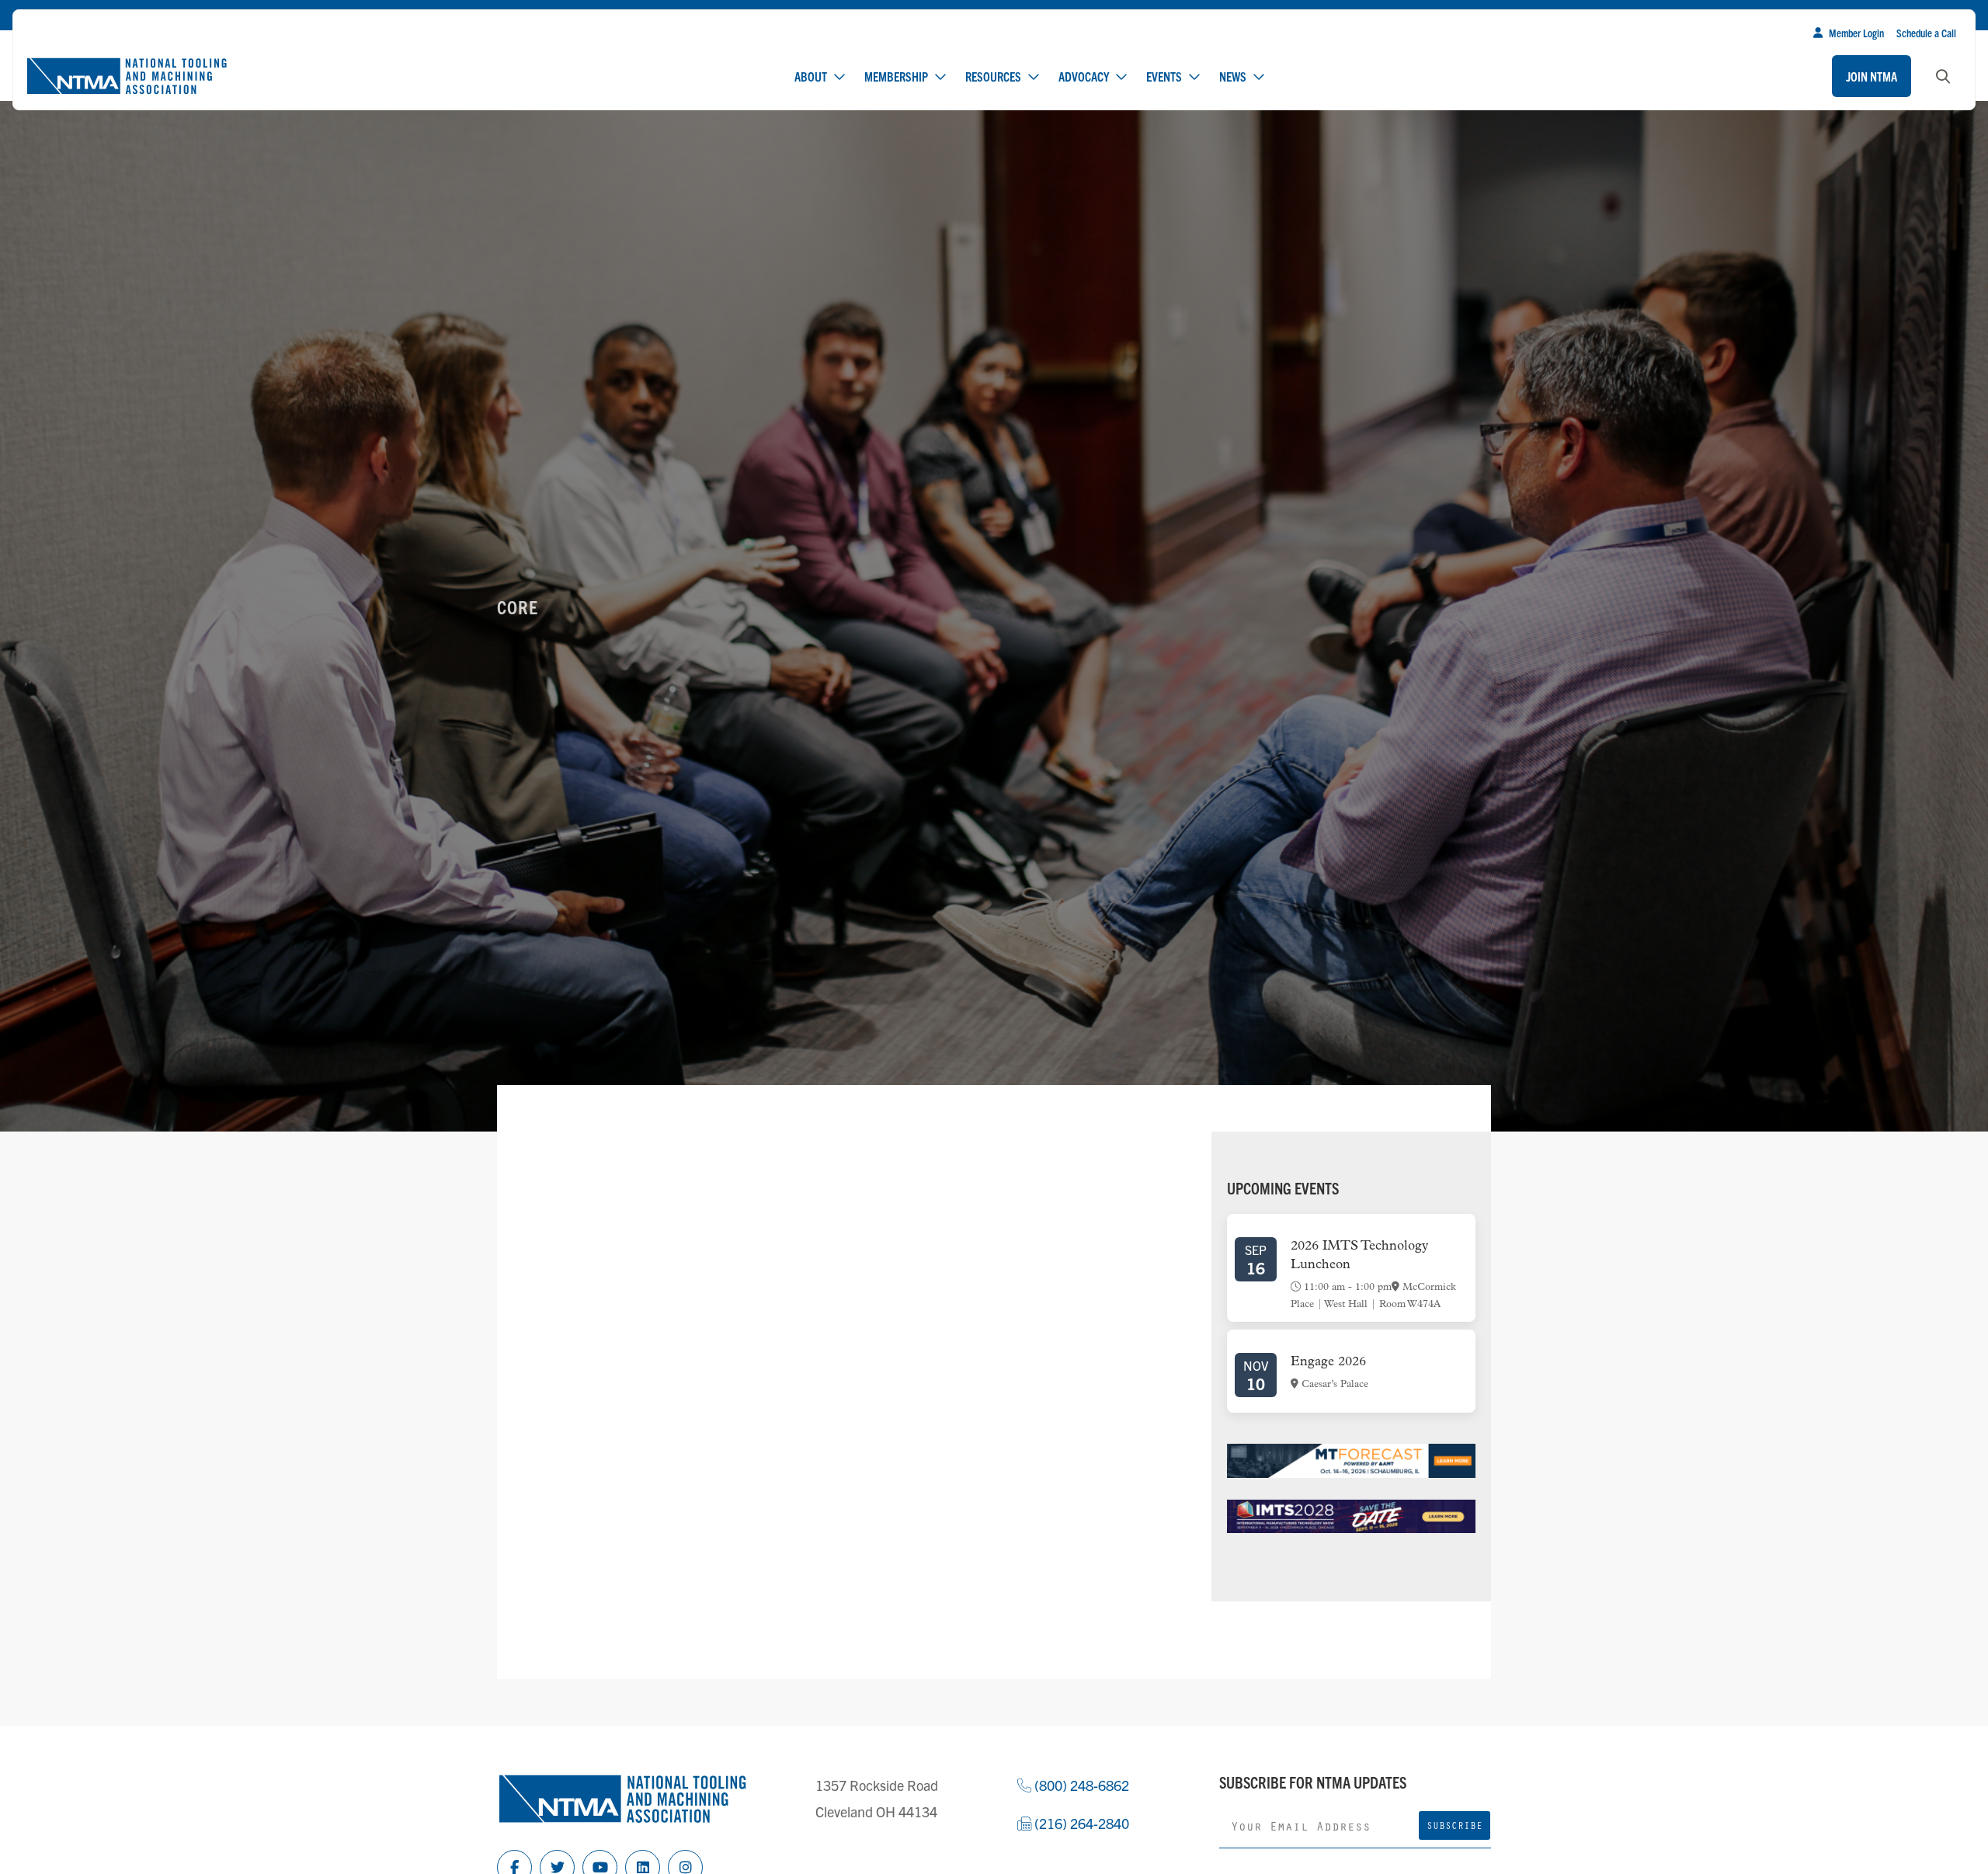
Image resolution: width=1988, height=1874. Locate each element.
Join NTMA (1872, 76)
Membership (896, 76)
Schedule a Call (1926, 33)
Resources (993, 76)
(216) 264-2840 (1080, 1823)
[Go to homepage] (127, 76)
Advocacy (1084, 76)
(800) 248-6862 (1080, 1785)
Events (1164, 76)
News (1233, 76)
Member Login (1856, 33)
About (811, 76)
